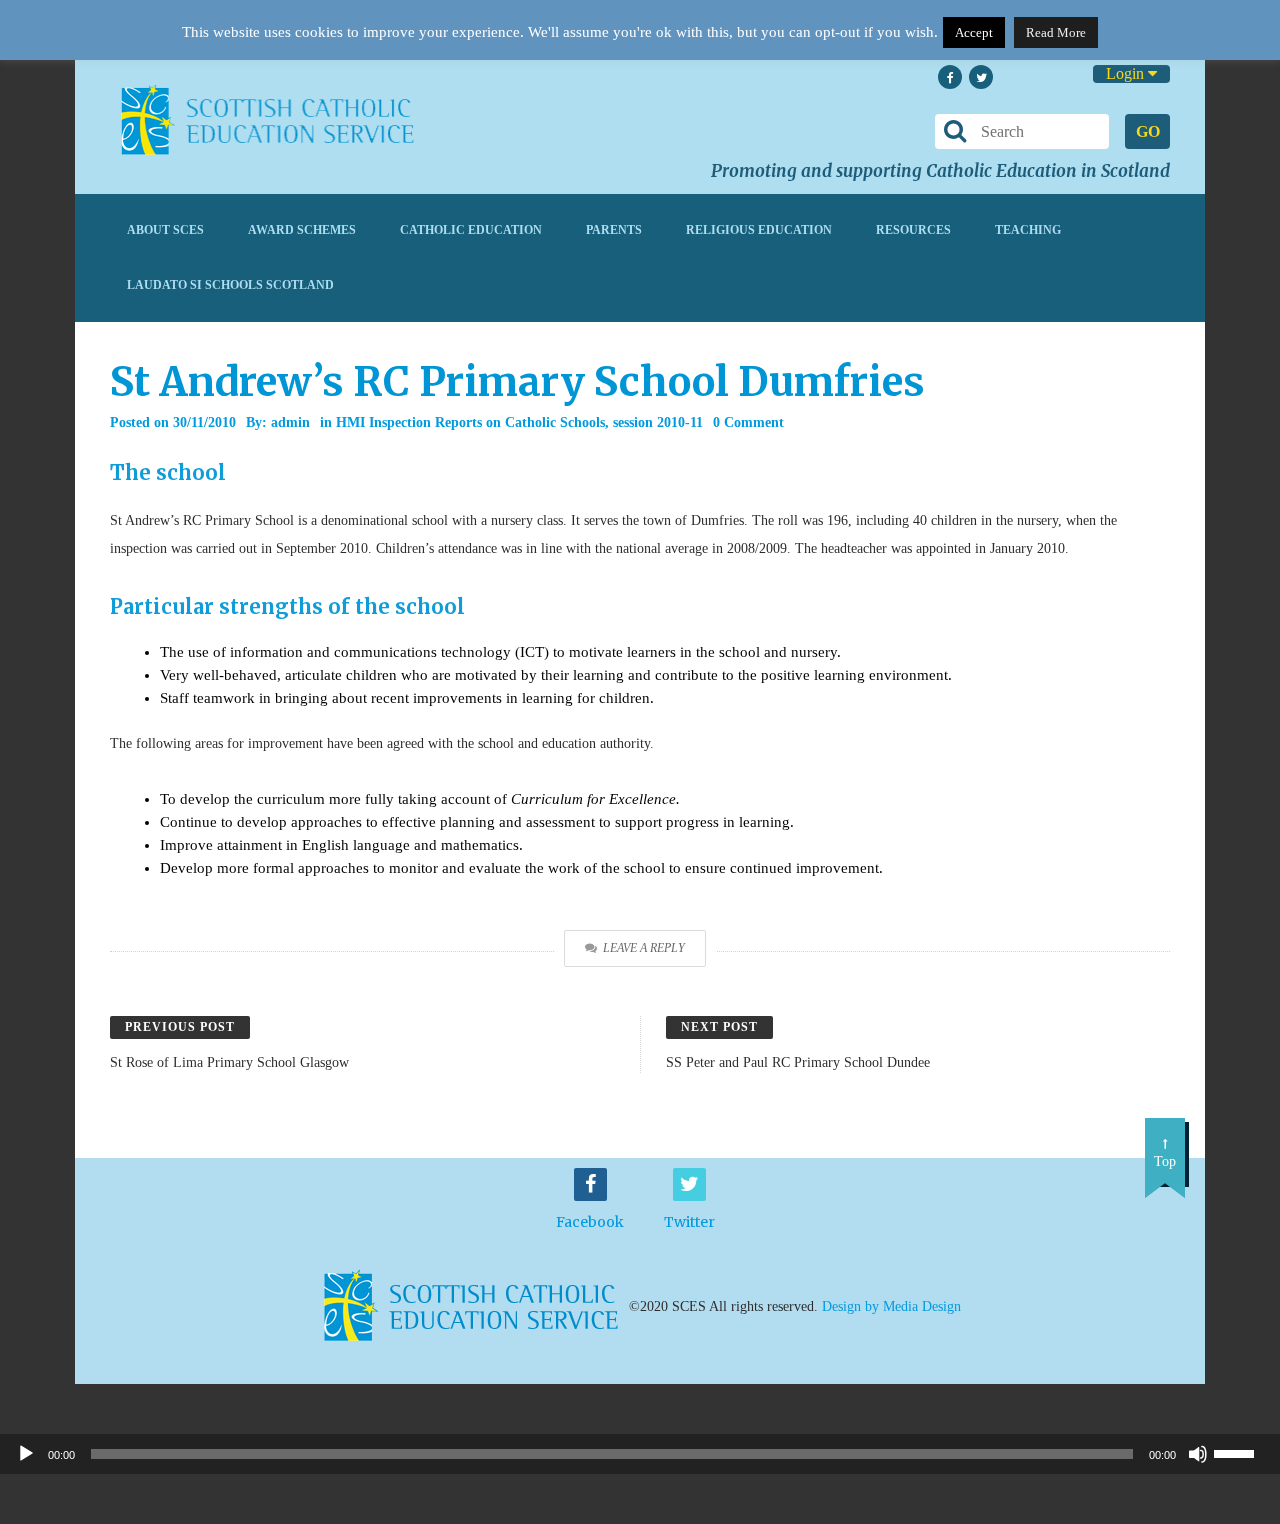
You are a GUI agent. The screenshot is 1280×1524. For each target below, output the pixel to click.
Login (1127, 73)
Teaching (1028, 230)
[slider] (1242, 1452)
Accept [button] (974, 32)
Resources (913, 230)
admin (290, 422)
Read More (1056, 32)
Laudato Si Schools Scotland (230, 285)
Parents (614, 230)
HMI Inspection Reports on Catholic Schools (470, 422)
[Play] (26, 1454)
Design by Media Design (891, 1305)
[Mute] (1198, 1454)
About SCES (165, 230)
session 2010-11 (658, 422)
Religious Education (759, 230)
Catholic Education (471, 230)
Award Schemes (302, 230)
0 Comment (748, 422)
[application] (640, 1454)
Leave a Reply (644, 948)
